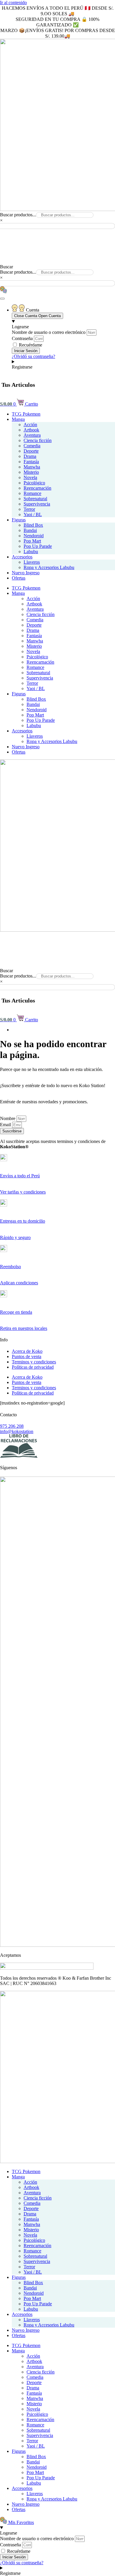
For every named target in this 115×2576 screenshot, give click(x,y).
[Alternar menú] (2, 299)
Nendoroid (34, 536)
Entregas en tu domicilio (23, 1221)
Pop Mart (32, 541)
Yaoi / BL (33, 514)
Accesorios (22, 557)
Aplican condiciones (19, 1283)
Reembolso (10, 1267)
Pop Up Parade (38, 546)
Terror (29, 509)
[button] (57, 232)
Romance (32, 493)
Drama (30, 456)
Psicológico (34, 483)
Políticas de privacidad (33, 1367)
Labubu (31, 551)
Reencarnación (37, 488)
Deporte (31, 451)
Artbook (31, 430)
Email (6, 1125)
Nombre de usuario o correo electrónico (49, 332)
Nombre (8, 1118)
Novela (30, 477)
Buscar (6, 267)
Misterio (31, 472)
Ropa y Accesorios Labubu (49, 567)
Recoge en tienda (16, 1312)
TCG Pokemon (26, 414)
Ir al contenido (13, 2)
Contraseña (22, 338)
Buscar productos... (18, 215)
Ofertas (19, 578)
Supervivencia (37, 504)
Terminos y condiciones (34, 1362)
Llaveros (32, 562)
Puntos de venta (27, 1356)
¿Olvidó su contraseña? (33, 356)
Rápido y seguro (15, 1237)
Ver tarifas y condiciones (23, 1192)
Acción (30, 425)
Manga (18, 419)
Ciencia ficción (38, 440)
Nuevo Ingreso (26, 573)
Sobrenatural (35, 499)
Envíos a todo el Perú (20, 1176)
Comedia (32, 446)
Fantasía (31, 462)
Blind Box (33, 525)
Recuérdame (30, 345)
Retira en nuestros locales (24, 1328)
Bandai (30, 530)
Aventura (32, 435)
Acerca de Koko (27, 1351)
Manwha (32, 467)
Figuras (19, 520)
